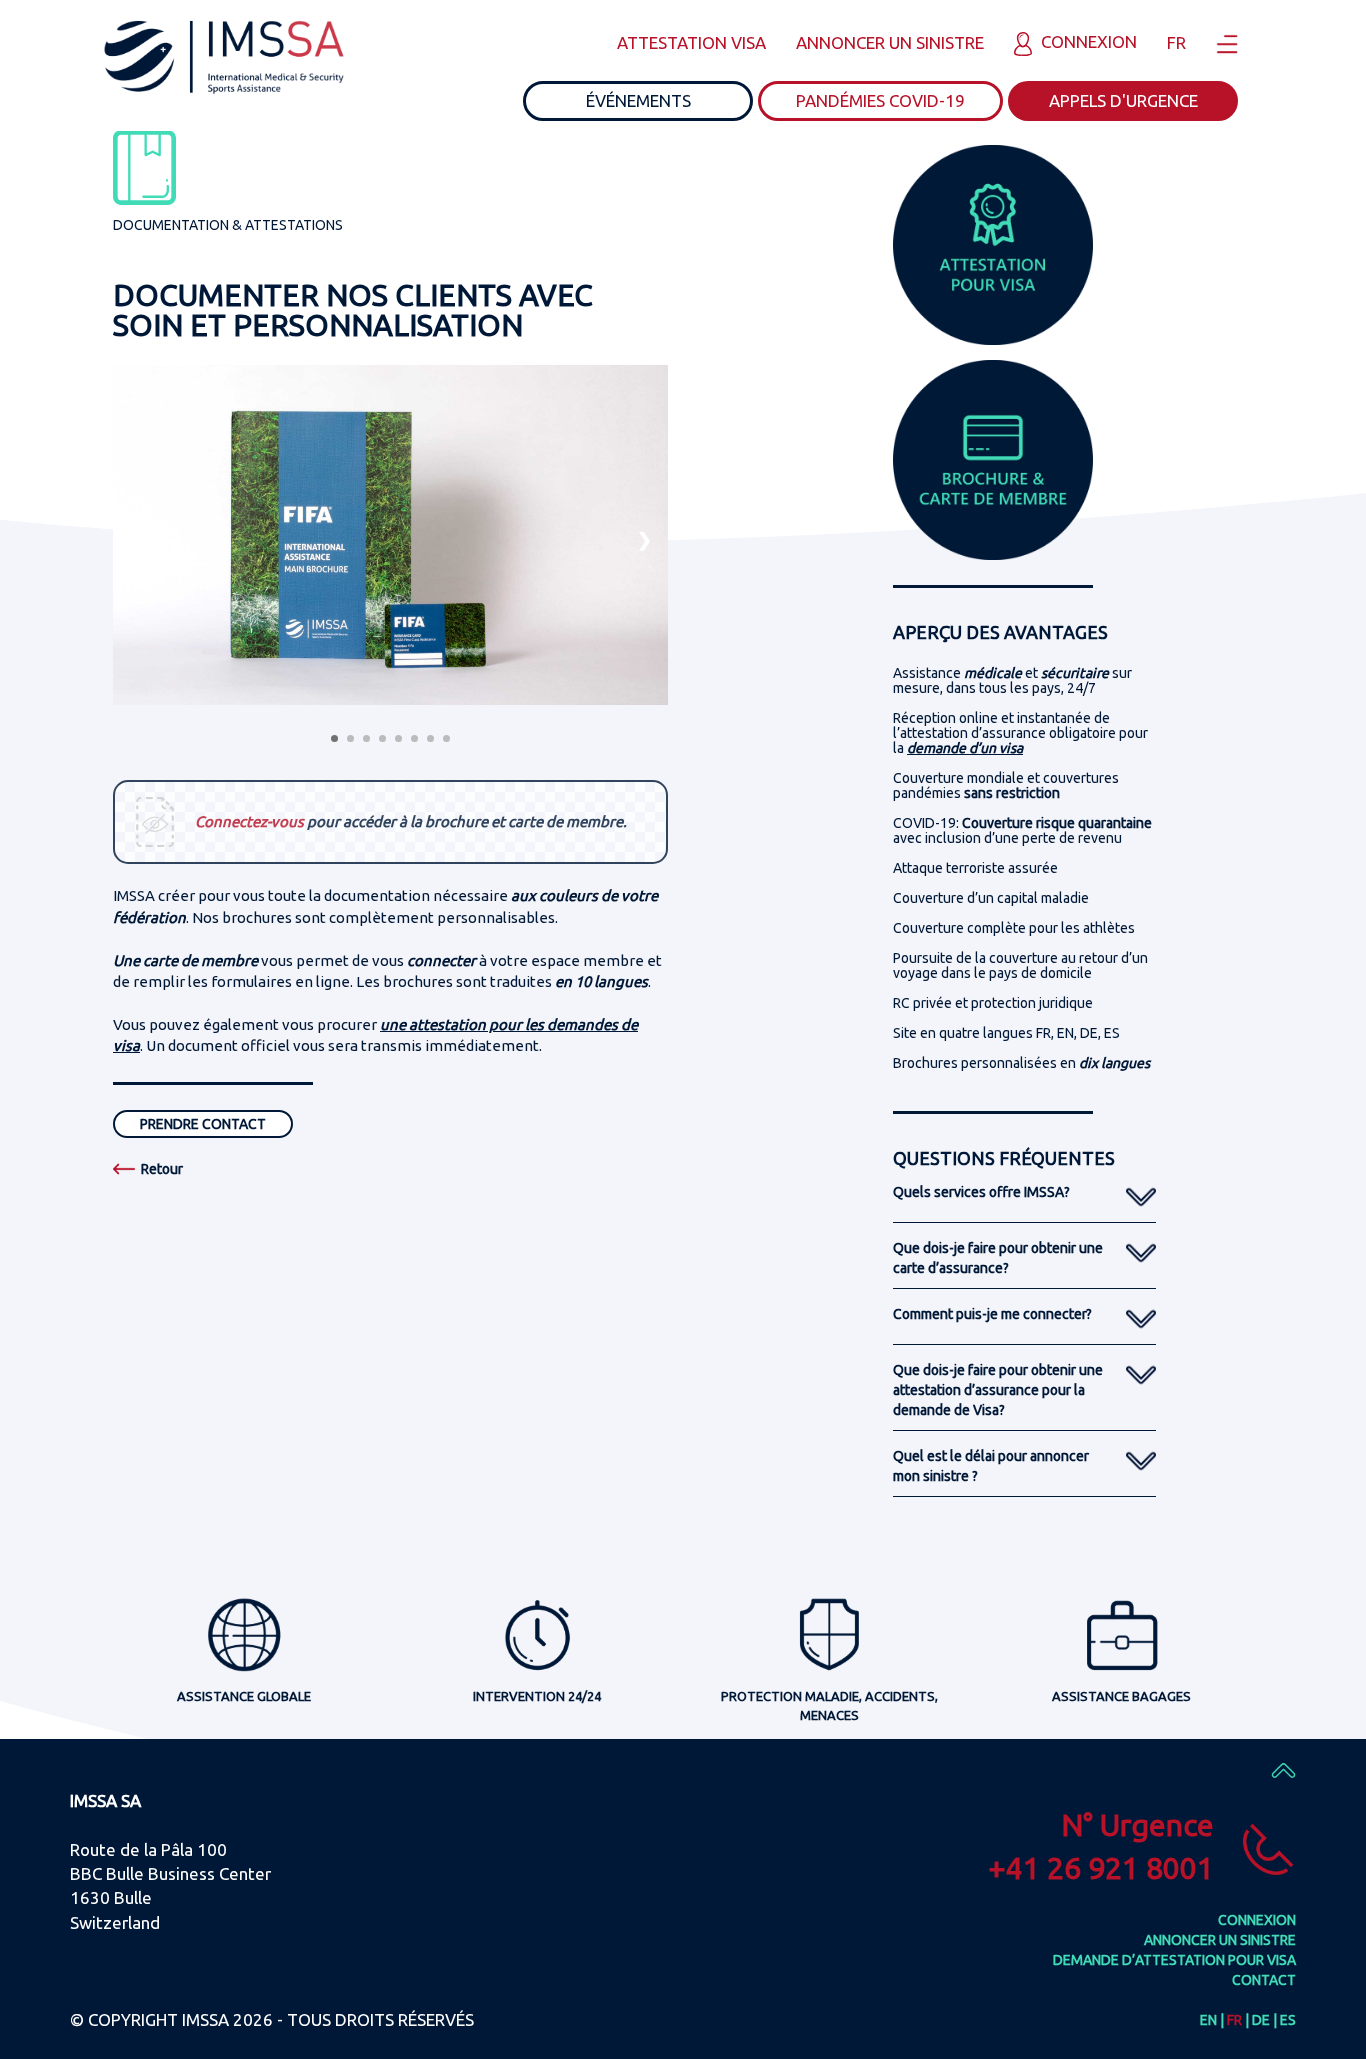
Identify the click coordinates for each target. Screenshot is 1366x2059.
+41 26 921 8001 (1101, 1868)
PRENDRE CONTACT (203, 1124)
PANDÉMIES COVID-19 (880, 100)
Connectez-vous (249, 821)
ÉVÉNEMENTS (638, 100)
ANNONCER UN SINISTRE (890, 42)
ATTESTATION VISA (691, 42)
